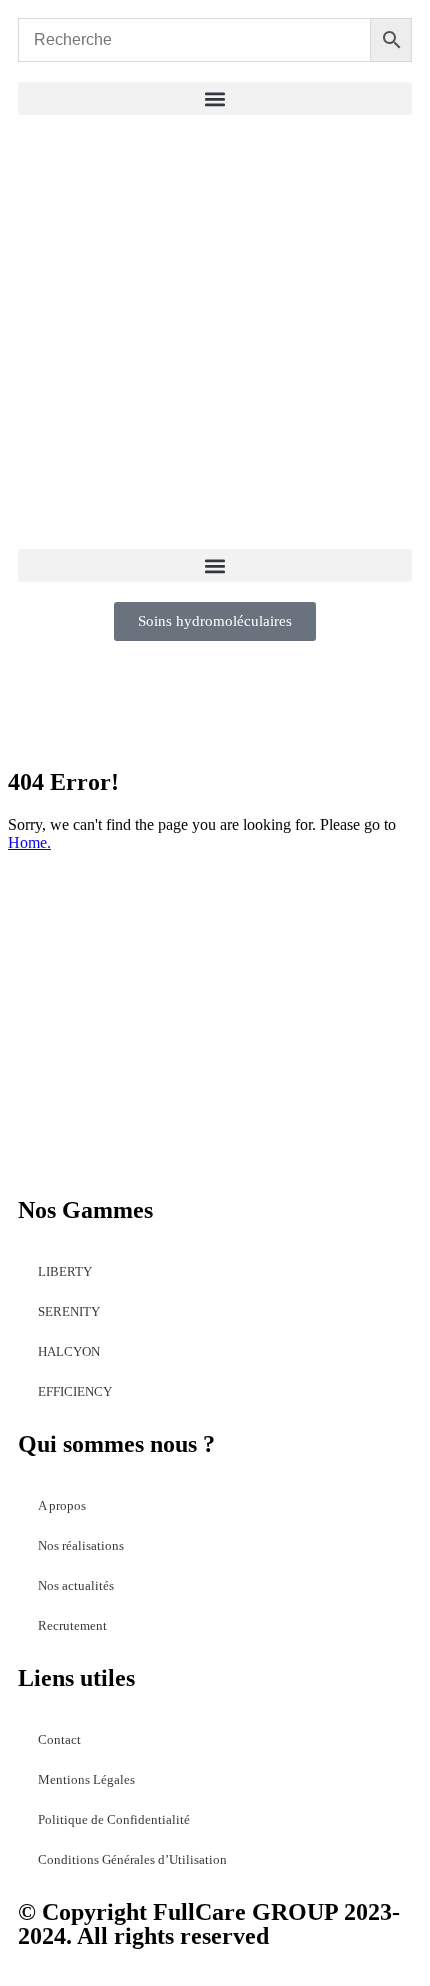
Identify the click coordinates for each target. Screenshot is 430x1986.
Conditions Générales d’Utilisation (132, 1859)
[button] (215, 98)
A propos (62, 1505)
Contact (59, 1739)
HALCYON (69, 1351)
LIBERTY (65, 1271)
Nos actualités (76, 1585)
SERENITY (69, 1311)
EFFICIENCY (75, 1391)
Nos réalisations (81, 1545)
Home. (29, 842)
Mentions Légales (86, 1779)
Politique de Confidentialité (114, 1819)
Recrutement (72, 1625)
